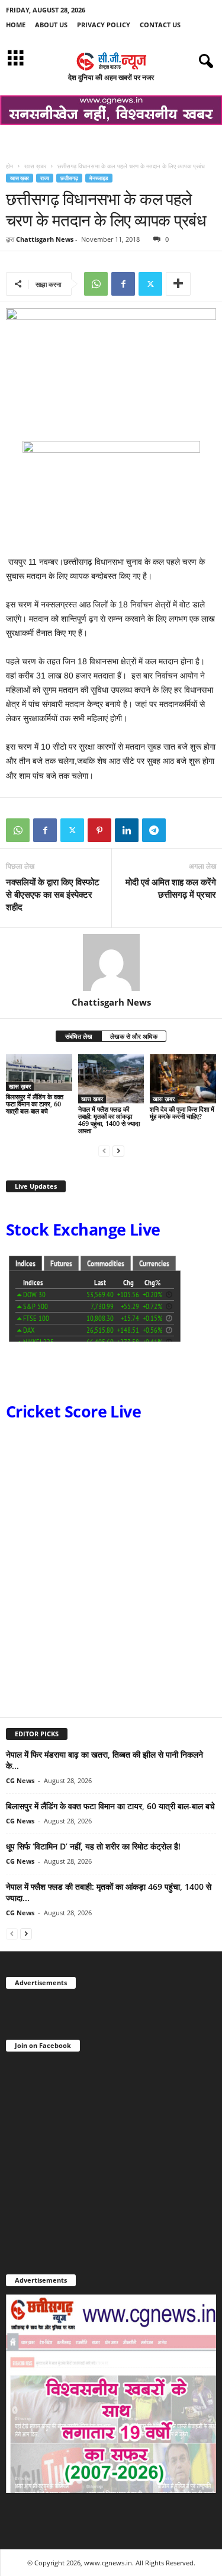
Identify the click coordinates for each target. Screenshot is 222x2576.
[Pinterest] (99, 830)
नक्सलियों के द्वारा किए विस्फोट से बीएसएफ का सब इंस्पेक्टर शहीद (53, 894)
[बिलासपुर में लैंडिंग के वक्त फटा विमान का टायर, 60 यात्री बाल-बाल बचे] (39, 1073)
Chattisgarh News (45, 239)
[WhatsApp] (96, 284)
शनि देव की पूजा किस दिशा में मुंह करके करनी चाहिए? (182, 1113)
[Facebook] (123, 284)
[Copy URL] (181, 830)
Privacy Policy (104, 25)
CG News (20, 1780)
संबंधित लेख (79, 1036)
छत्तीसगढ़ (69, 178)
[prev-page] (104, 1151)
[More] (178, 284)
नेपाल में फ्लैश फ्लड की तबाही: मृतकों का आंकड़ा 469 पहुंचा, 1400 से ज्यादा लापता (109, 1120)
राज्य (45, 178)
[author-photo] (111, 962)
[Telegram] (154, 830)
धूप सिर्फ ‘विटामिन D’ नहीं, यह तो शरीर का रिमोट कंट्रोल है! (93, 1846)
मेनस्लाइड (99, 178)
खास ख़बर (35, 166)
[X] (150, 284)
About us (51, 25)
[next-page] (118, 1151)
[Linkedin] (127, 830)
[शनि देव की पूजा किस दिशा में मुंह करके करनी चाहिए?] (183, 1079)
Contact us (160, 25)
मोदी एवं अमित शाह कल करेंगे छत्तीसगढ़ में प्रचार (171, 888)
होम (9, 166)
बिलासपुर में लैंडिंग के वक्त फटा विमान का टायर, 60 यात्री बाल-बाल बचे (35, 1104)
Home (16, 25)
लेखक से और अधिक (134, 1036)
